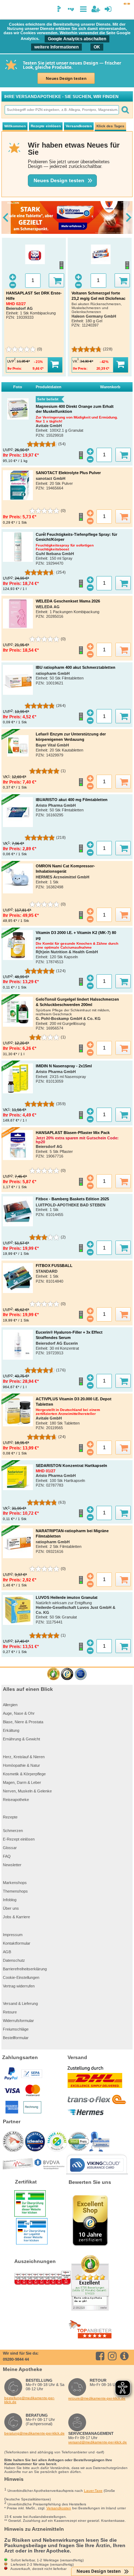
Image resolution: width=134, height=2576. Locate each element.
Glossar (10, 1848)
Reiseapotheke (16, 1800)
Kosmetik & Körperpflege (24, 1774)
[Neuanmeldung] (96, 9)
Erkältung (11, 1730)
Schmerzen (13, 1831)
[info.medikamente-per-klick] (126, 2356)
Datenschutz (14, 1960)
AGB (7, 1952)
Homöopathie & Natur (21, 1765)
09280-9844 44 (16, 2359)
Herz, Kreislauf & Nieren (24, 1757)
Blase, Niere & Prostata (23, 1722)
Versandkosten (79, 126)
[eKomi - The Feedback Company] (53, 1674)
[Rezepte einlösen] (47, 127)
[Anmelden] (108, 9)
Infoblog (10, 1900)
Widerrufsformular (18, 2021)
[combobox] (61, 110)
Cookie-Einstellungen (21, 1977)
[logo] (8, 10)
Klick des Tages (110, 126)
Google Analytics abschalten (77, 39)
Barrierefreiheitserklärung (25, 1969)
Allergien (10, 1705)
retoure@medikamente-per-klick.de (97, 2398)
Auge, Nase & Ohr (19, 1713)
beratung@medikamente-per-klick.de (34, 2433)
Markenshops (15, 1883)
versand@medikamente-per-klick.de (98, 2442)
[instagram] (113, 2356)
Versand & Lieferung (20, 2003)
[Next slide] (128, 217)
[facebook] (101, 2356)
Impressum (13, 1935)
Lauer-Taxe (93, 2491)
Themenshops (15, 1891)
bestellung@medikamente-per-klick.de (29, 2400)
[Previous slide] (6, 217)
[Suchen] (125, 110)
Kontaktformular (17, 1943)
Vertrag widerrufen (19, 1986)
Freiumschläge (16, 2029)
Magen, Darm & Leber (22, 1782)
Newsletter (12, 1865)
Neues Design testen (66, 78)
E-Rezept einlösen (19, 1839)
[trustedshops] (67, 1674)
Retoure (10, 2012)
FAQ (7, 1856)
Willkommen (15, 126)
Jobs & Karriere (16, 1917)
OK (97, 47)
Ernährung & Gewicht (21, 1739)
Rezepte (10, 1817)
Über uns (11, 1908)
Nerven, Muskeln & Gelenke (27, 1791)
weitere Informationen (56, 47)
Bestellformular (16, 2038)
